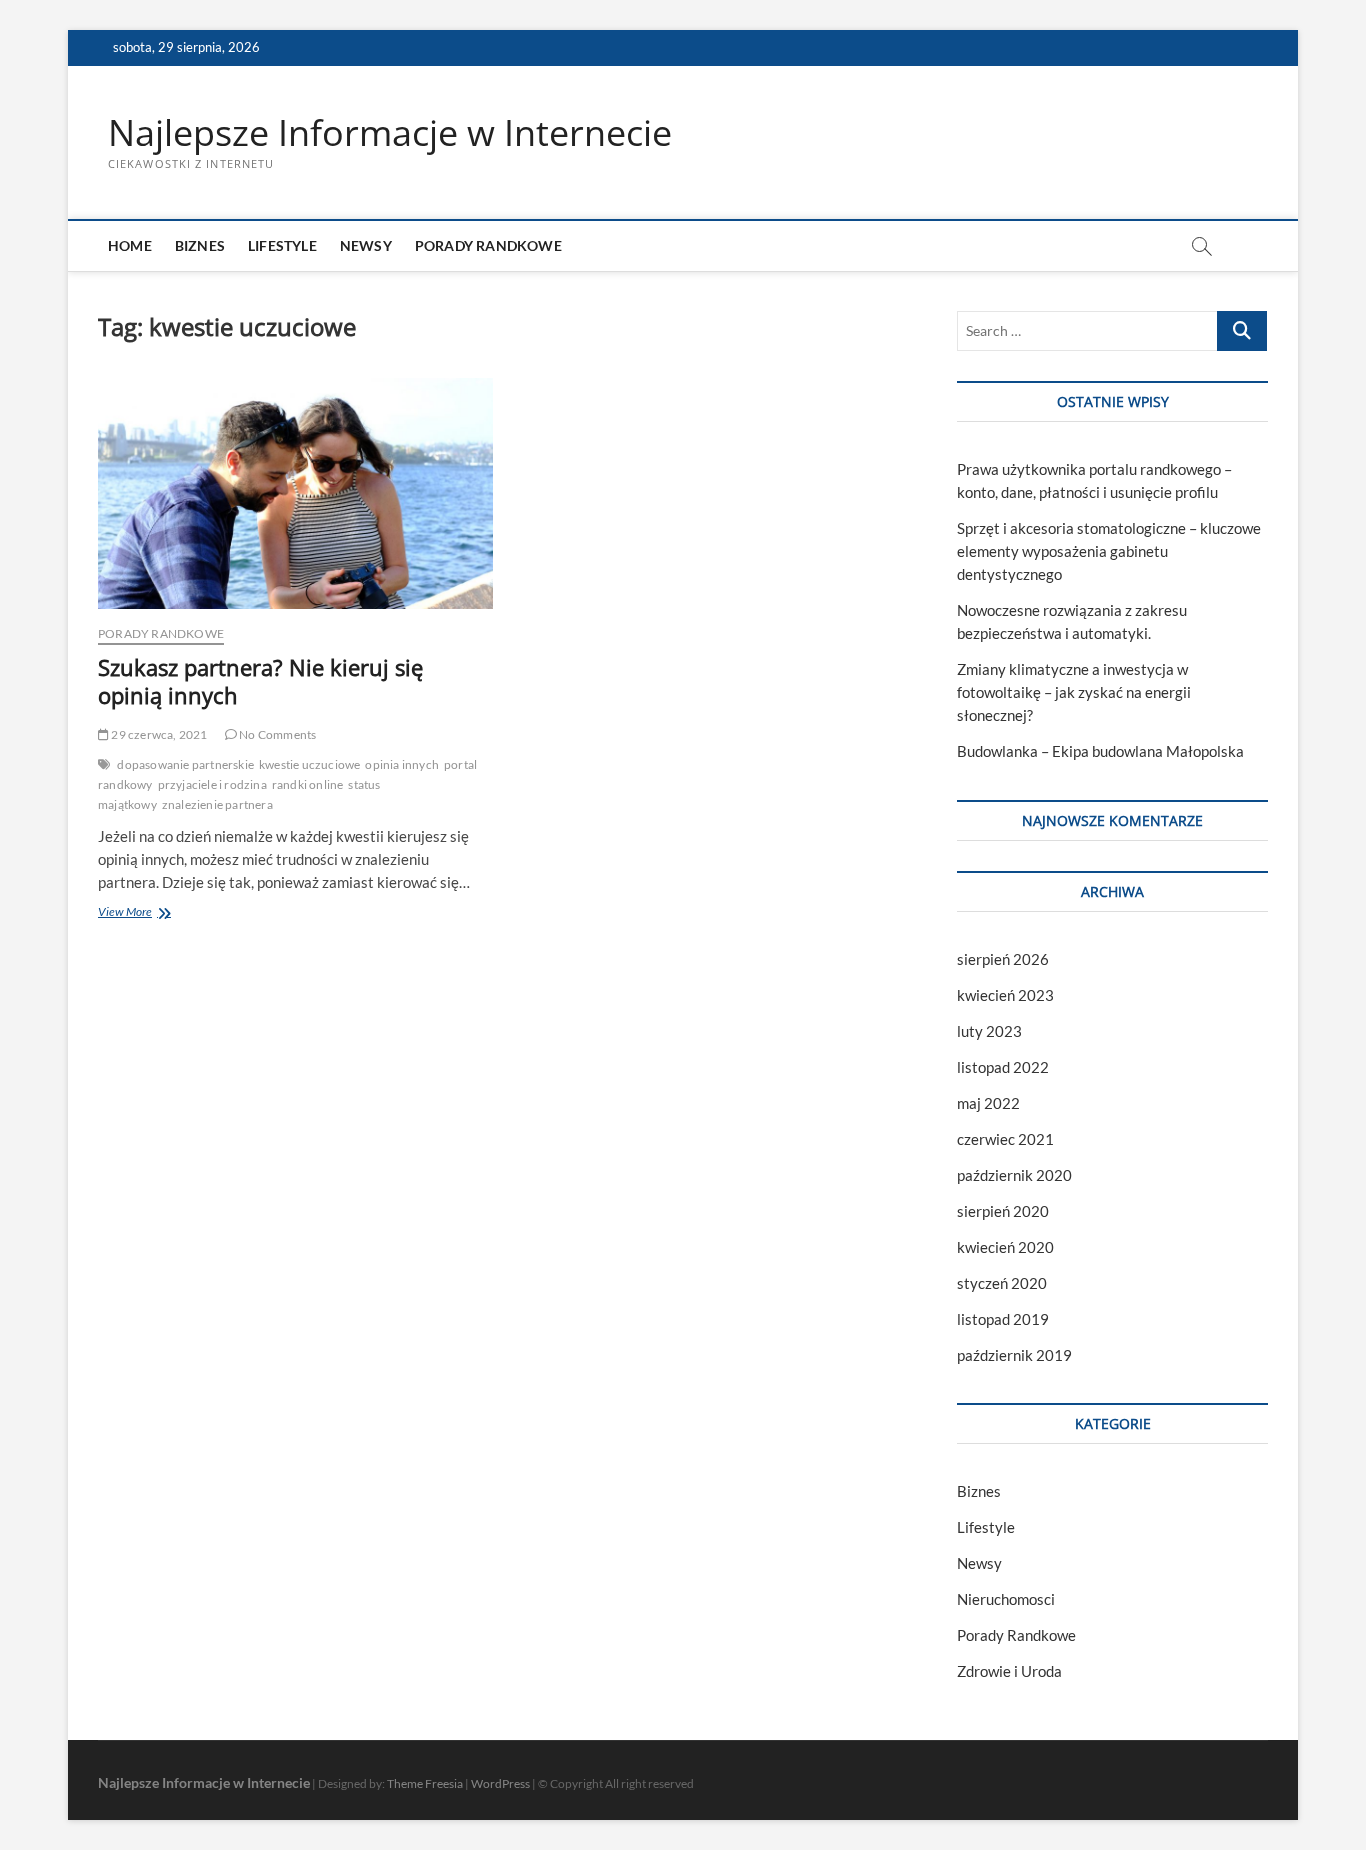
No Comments (276, 734)
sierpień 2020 (1003, 1211)
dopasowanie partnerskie (185, 764)
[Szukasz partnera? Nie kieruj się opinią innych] (295, 493)
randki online (308, 784)
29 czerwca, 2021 (158, 734)
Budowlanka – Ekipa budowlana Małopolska (1100, 751)
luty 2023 (989, 1031)
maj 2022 (988, 1103)
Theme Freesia (425, 1783)
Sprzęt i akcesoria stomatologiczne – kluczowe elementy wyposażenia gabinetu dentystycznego (1109, 551)
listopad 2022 (1003, 1067)
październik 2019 (1014, 1355)
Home (130, 245)
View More (147, 913)
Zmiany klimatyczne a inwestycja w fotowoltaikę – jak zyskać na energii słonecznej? (1074, 692)
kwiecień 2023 (1005, 995)
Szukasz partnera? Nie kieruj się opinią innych (260, 681)
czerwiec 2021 (1005, 1139)
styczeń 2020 (1002, 1283)
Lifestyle (282, 245)
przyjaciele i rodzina (212, 784)
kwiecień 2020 (1005, 1247)
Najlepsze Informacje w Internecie (390, 133)
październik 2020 (1014, 1175)
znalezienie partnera (217, 804)
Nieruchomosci (1006, 1599)
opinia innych (402, 764)
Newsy (366, 245)
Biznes (200, 245)
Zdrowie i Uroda (1009, 1671)
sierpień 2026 (1003, 959)
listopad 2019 (1003, 1319)
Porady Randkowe (488, 245)
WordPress (500, 1783)
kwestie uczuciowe (309, 764)
